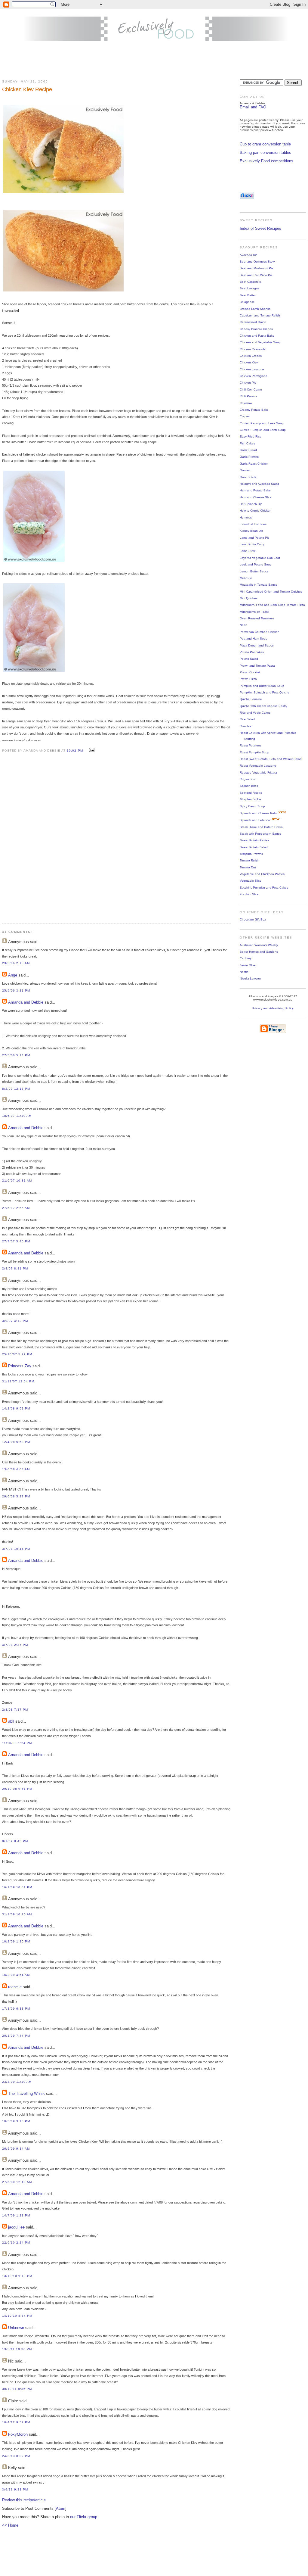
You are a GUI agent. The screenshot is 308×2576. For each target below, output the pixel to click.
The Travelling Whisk (26, 2093)
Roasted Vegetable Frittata (258, 772)
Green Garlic (248, 477)
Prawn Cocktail (250, 672)
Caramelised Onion (253, 322)
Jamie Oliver (248, 965)
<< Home (10, 2525)
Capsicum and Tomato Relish (260, 315)
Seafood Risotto (251, 793)
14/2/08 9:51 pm (16, 1408)
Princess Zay (20, 1366)
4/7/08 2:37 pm (15, 1645)
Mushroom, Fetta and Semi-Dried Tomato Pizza (272, 605)
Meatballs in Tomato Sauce (259, 585)
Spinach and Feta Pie (255, 820)
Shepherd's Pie (250, 799)
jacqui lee (16, 2227)
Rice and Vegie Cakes (255, 713)
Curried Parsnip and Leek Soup (262, 423)
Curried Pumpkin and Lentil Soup (263, 430)
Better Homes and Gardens (259, 952)
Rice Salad (247, 719)
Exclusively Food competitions (266, 161)
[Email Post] (91, 750)
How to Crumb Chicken (256, 511)
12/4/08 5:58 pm (16, 1442)
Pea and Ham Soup (254, 639)
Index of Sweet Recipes (260, 228)
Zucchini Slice (249, 894)
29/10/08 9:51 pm (17, 1789)
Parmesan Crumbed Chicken (260, 632)
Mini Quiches (249, 598)
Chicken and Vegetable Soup (260, 342)
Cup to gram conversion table (265, 144)
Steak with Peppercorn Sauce (260, 834)
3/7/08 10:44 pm (16, 1549)
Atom (61, 2508)
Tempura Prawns (251, 854)
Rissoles (245, 726)
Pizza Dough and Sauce (257, 645)
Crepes (245, 416)
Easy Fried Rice (251, 436)
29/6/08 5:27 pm (16, 1496)
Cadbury (246, 958)
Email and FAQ (253, 107)
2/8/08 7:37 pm (15, 1710)
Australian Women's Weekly (259, 945)
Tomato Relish (249, 860)
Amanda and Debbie (26, 1002)
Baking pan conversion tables (265, 153)
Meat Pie (246, 578)
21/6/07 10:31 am (17, 1181)
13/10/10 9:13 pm (17, 2276)
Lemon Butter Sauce (254, 571)
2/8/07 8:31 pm (15, 1268)
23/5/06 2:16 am (16, 963)
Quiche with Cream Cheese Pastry (263, 706)
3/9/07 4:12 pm (15, 1321)
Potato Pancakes (252, 652)
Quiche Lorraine (251, 699)
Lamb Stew (248, 551)
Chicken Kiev (249, 362)
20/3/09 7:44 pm (16, 2036)
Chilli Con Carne (251, 389)
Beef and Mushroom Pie (257, 268)
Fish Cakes (247, 443)
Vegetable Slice (251, 881)
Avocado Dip (249, 255)
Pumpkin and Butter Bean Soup (262, 686)
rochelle (15, 1987)
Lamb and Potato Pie (255, 538)
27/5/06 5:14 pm (16, 1055)
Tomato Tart (248, 867)
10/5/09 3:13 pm (16, 2121)
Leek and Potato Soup (256, 564)
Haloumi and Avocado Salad (259, 484)
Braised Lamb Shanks (255, 309)
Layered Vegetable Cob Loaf (260, 558)
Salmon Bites (249, 786)
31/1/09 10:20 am (17, 1914)
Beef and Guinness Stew (257, 262)
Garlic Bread (248, 450)
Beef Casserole (250, 282)
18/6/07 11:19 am (17, 1116)
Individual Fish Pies (253, 524)
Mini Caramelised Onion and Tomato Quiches (271, 592)
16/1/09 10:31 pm (17, 1887)
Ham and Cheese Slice (256, 497)
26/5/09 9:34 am (16, 2149)
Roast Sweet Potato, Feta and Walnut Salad (271, 759)
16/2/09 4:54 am (16, 1975)
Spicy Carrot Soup (252, 806)
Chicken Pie (248, 383)
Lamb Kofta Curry (252, 544)
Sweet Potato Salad (254, 847)
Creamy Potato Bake (254, 410)
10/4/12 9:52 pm (16, 2422)
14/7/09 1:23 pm (16, 2215)
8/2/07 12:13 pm (16, 1089)
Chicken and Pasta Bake (257, 336)
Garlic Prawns (249, 457)
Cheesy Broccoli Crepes (256, 329)
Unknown (16, 2328)
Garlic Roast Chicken (254, 464)
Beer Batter (248, 295)
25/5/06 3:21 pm (16, 991)
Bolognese (247, 302)
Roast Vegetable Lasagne (258, 766)
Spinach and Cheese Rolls (258, 813)
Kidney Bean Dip (251, 531)
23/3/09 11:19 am (17, 2082)
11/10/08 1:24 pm (17, 1743)
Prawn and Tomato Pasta (257, 666)
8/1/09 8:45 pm (15, 1841)
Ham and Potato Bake (255, 490)
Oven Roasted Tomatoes (257, 618)
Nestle (244, 972)
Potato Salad (249, 659)
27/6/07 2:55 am (16, 1208)
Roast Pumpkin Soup (254, 752)
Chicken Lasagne (252, 369)
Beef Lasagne (250, 288)
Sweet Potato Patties (254, 840)
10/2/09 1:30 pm (16, 1941)
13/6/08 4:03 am (16, 1469)
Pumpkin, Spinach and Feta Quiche (265, 692)
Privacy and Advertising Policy (273, 1008)
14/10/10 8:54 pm (17, 2316)
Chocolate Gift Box (253, 919)
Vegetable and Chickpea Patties (262, 874)
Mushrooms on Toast (254, 612)
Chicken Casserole (253, 349)
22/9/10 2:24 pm (16, 2243)
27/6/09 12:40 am (17, 2182)
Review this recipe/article (24, 2500)
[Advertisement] (154, 61)
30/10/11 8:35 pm (17, 2389)
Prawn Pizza (248, 679)
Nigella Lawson (250, 978)
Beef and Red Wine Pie (256, 275)
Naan (243, 625)
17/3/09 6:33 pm (16, 2009)
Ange (13, 975)
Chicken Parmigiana (254, 376)
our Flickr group (84, 2517)
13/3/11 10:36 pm (17, 2349)
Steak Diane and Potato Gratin (261, 827)
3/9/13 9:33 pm (15, 2489)
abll (11, 1721)
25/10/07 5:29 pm (17, 1354)
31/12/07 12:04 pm (18, 1381)
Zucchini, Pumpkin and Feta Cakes (264, 888)
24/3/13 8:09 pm (16, 2456)
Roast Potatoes (251, 745)
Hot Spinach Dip (251, 504)
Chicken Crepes (251, 356)
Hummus (246, 517)
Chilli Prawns (248, 396)
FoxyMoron (18, 2434)
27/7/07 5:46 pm (16, 1241)
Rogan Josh (248, 779)
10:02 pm (75, 751)
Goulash (246, 470)
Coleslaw (246, 403)
